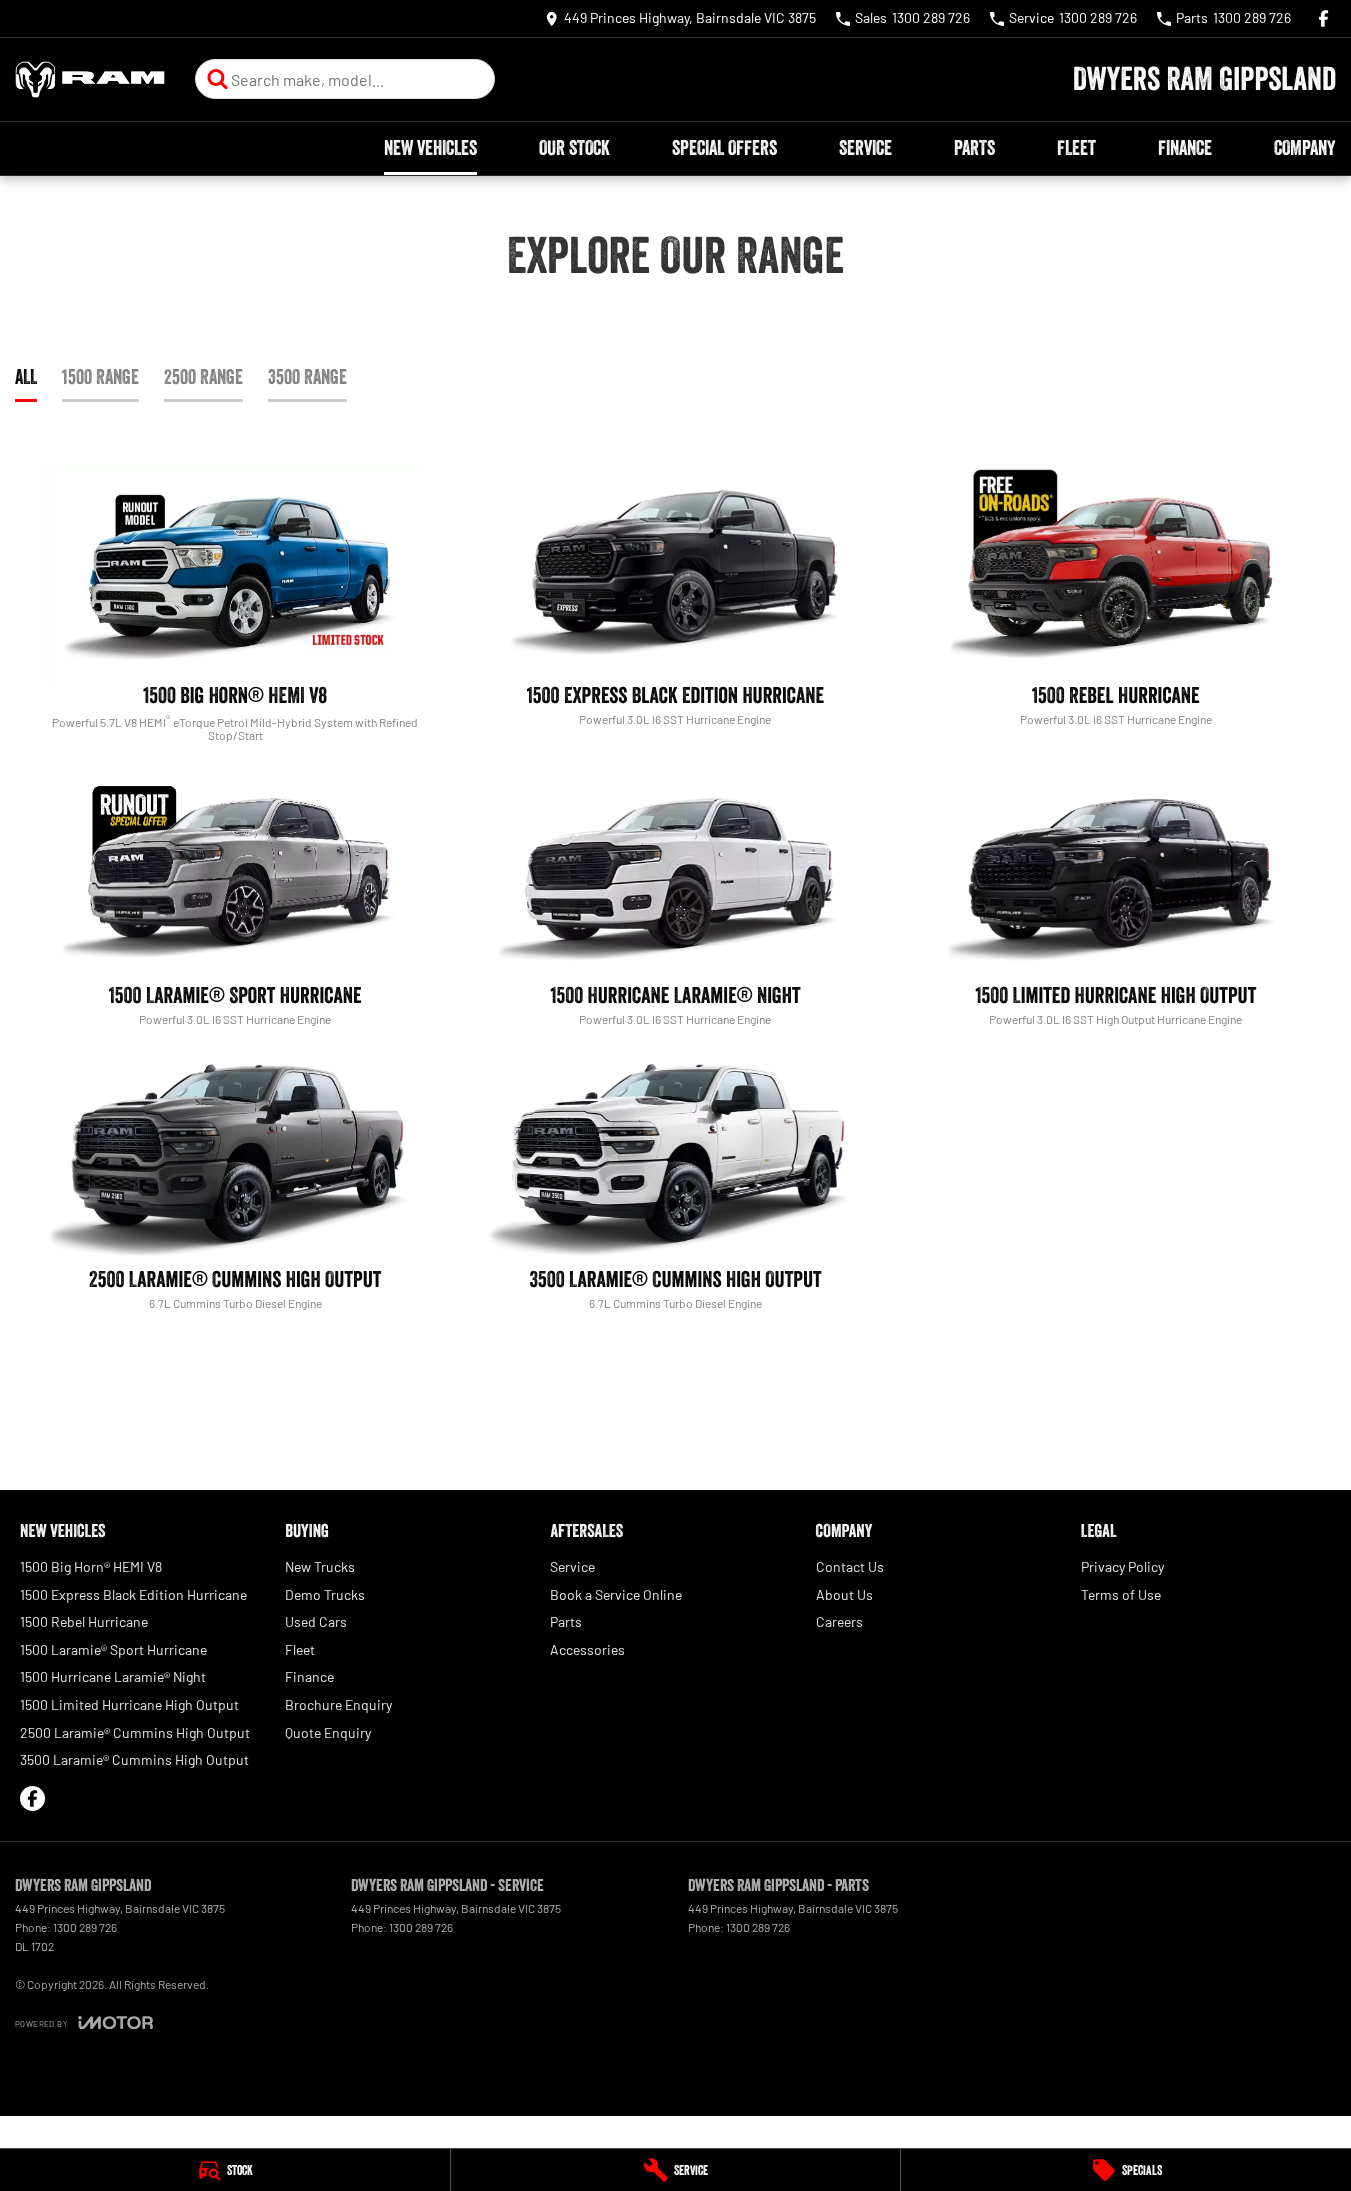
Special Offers (724, 148)
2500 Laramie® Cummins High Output (135, 1732)
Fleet (1076, 148)
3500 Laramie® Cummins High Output (134, 1759)
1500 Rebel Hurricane (84, 1621)
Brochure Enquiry (338, 1704)
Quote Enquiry (328, 1732)
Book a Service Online (616, 1594)
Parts (974, 148)
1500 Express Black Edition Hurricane (133, 1594)
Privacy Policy (1122, 1566)
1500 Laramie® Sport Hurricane (113, 1649)
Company (1304, 148)
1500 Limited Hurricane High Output (129, 1704)
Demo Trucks (325, 1594)
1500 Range (100, 377)
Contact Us (850, 1566)
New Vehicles (430, 148)
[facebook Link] (1323, 18)
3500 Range (307, 377)
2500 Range (203, 377)
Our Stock (574, 148)
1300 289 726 (85, 1927)
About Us (844, 1594)
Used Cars (316, 1621)
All (26, 377)
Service (865, 148)
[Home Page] (90, 79)
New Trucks (320, 1566)
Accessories (587, 1649)
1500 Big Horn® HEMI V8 (91, 1566)
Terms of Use (1121, 1594)
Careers (839, 1621)
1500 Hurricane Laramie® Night (113, 1676)
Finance (1185, 148)
